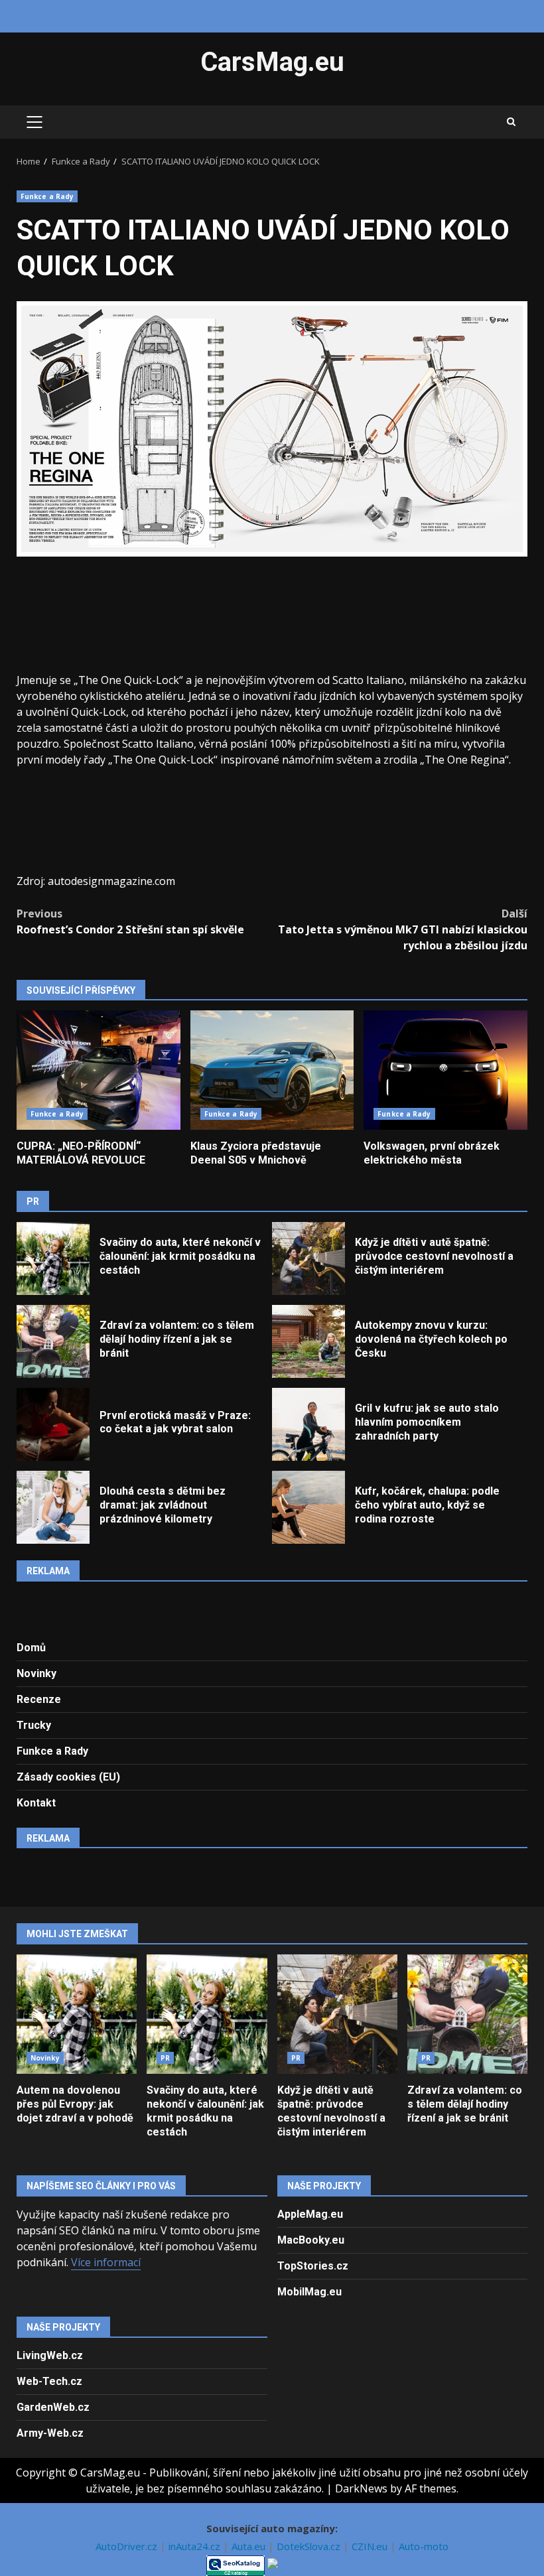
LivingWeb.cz (50, 2355)
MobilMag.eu (309, 2292)
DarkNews (361, 2488)
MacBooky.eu (311, 2240)
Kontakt (36, 1803)
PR (165, 2058)
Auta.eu (250, 2546)
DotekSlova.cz (310, 2546)
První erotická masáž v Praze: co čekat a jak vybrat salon (53, 1424)
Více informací (106, 2262)
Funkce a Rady (47, 196)
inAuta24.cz (196, 2546)
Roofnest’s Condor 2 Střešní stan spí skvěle (130, 921)
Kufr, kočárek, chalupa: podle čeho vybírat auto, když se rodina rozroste (308, 1507)
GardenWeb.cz (53, 2407)
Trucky (34, 1725)
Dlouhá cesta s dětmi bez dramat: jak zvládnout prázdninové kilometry (53, 1507)
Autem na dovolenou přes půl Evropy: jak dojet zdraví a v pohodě (77, 2014)
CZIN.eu (371, 2546)
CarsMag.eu (272, 62)
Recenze (39, 1699)
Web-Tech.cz (49, 2381)
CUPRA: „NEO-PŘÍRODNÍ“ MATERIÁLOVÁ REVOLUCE (99, 1070)
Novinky (36, 1673)
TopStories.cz (313, 2266)
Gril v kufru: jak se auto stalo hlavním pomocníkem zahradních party (308, 1424)
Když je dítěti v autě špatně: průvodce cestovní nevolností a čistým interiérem (308, 1258)
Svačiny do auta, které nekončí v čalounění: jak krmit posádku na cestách (53, 1258)
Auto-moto (424, 2546)
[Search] (511, 122)
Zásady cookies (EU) (68, 1777)
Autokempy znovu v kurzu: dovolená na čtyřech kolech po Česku (308, 1341)
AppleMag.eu (310, 2214)
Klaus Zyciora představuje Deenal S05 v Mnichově (272, 1070)
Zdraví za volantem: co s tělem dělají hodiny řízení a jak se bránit (53, 1341)
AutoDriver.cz (128, 2546)
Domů (31, 1648)
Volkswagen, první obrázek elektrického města (445, 1070)
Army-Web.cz (50, 2433)
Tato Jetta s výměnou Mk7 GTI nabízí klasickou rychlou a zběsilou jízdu (403, 929)
